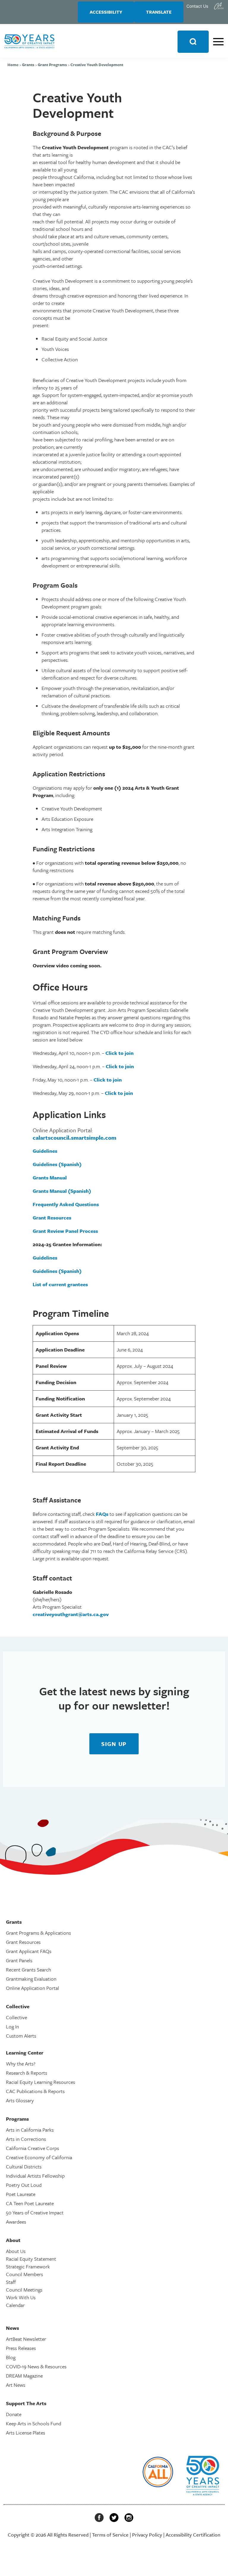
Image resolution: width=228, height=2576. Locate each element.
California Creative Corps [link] (33, 2148)
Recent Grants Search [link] (28, 1970)
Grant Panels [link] (19, 1960)
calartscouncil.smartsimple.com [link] (75, 1137)
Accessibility (106, 12)
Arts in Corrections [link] (26, 2139)
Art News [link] (16, 2385)
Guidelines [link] (45, 1151)
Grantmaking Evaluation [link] (31, 1979)
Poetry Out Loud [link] (24, 2185)
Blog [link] (11, 2357)
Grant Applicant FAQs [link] (29, 1951)
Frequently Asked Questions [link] (66, 1204)
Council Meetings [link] (24, 2290)
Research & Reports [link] (27, 2073)
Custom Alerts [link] (21, 2036)
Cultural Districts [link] (24, 2166)
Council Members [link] (24, 2274)
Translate (159, 12)
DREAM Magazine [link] (24, 2376)
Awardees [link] (16, 2222)
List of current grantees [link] (60, 1284)
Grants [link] (28, 65)
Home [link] (13, 65)
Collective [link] (16, 2017)
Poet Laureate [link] (21, 2194)
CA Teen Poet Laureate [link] (30, 2203)
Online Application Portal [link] (33, 1988)
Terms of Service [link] (110, 2535)
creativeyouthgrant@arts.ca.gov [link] (71, 1614)
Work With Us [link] (21, 2297)
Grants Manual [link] (50, 1178)
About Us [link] (16, 2251)
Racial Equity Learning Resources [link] (41, 2082)
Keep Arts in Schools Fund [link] (34, 2423)
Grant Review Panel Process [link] (65, 1231)
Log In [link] (12, 2026)
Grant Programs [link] (52, 65)
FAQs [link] (102, 1514)
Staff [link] (11, 2282)
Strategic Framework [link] (28, 2266)
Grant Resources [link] (52, 1218)
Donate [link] (14, 2414)
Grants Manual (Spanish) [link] (62, 1191)
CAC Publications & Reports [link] (35, 2091)
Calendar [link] (15, 2305)
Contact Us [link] (197, 6)
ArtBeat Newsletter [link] (26, 2339)
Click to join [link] (119, 1053)
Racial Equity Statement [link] (31, 2259)
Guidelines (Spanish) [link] (57, 1164)
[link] (219, 6)
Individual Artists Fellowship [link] (35, 2176)
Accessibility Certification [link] (193, 2535)
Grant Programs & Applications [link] (38, 1933)
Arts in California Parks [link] (30, 2130)
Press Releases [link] (21, 2348)
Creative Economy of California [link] (39, 2157)
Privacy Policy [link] (147, 2535)
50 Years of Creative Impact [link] (35, 2212)
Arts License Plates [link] (26, 2433)
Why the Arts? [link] (21, 2064)
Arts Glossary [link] (20, 2100)
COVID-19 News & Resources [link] (36, 2366)
